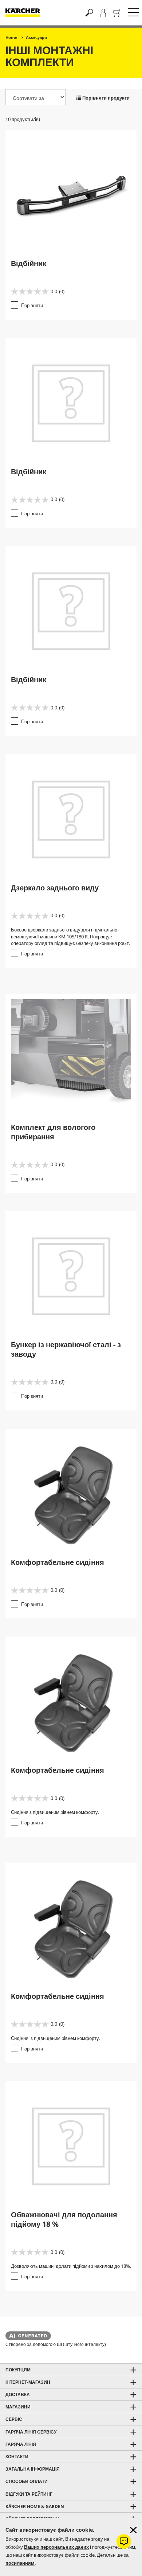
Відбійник (29, 263)
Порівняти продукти (105, 98)
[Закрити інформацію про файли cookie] (133, 2530)
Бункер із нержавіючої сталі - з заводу (66, 1349)
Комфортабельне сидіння (58, 1562)
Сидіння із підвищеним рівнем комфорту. (56, 2038)
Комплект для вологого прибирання (53, 1132)
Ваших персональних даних (56, 2547)
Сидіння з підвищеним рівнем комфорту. (55, 1812)
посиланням (20, 2563)
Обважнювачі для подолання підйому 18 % (64, 2219)
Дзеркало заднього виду (55, 888)
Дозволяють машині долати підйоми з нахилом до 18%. (71, 2266)
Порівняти (32, 305)
